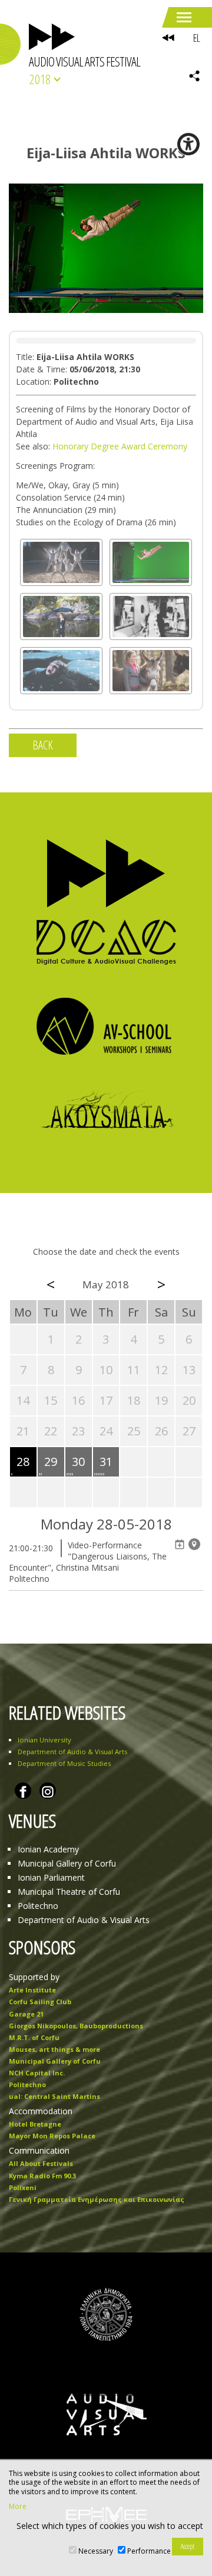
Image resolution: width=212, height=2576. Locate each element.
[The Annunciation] (151, 671)
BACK (43, 745)
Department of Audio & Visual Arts (72, 1752)
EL (196, 38)
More (18, 2507)
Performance (149, 2551)
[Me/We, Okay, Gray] (151, 616)
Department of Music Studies (64, 1763)
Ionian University (44, 1740)
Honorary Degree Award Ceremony (120, 446)
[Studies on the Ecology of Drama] (61, 562)
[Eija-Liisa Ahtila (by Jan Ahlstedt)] (61, 616)
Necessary (96, 2551)
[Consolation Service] (61, 671)
